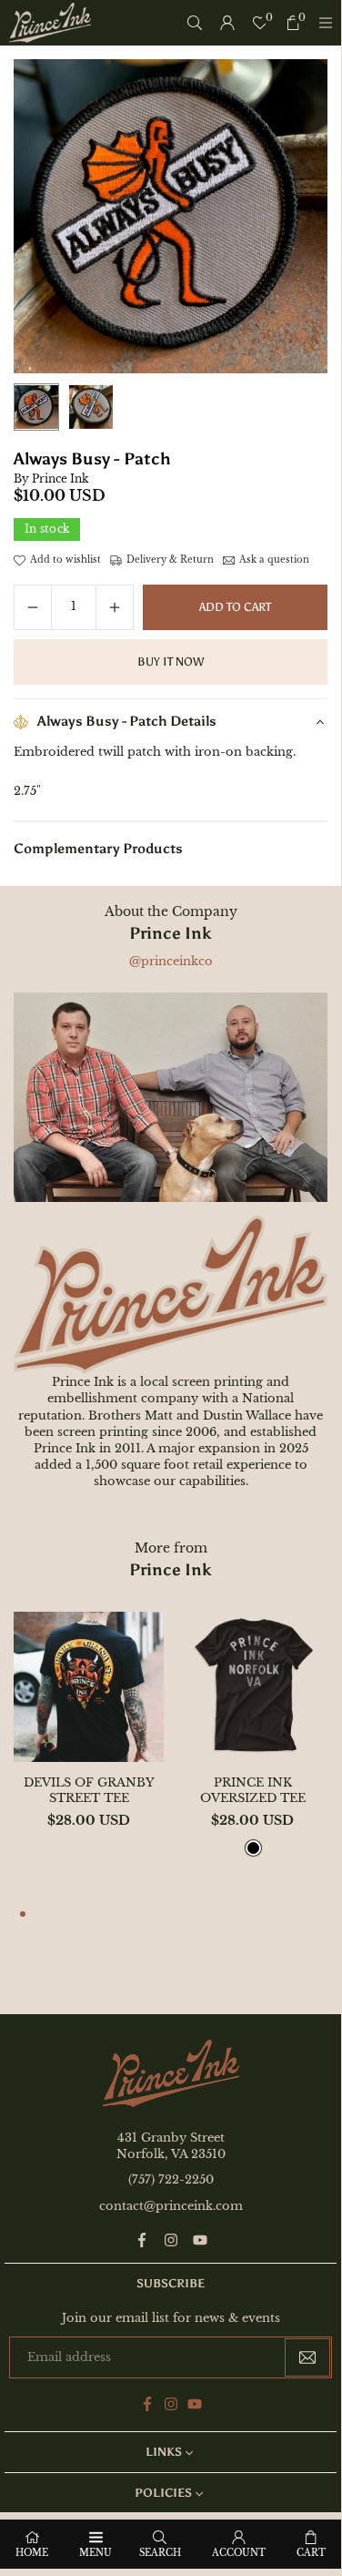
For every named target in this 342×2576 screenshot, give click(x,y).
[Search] (195, 23)
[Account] (227, 23)
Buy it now (171, 662)
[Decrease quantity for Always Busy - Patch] (33, 607)
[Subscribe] (307, 2358)
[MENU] (326, 23)
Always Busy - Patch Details (127, 721)
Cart (311, 2553)
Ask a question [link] (274, 560)
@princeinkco (171, 961)
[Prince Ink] (50, 21)
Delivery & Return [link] (170, 560)
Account (239, 2553)
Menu (96, 2553)
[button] (23, 1916)
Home (32, 2553)
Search (160, 2553)
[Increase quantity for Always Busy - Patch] (115, 607)
